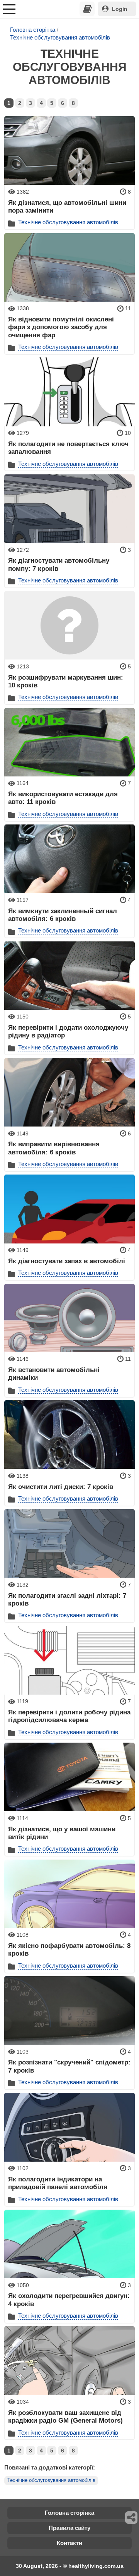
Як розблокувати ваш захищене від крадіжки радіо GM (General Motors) (65, 2416)
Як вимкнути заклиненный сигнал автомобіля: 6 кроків (63, 915)
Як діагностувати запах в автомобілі (67, 1261)
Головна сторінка (33, 30)
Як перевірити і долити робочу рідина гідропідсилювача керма (69, 1716)
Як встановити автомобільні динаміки (54, 1374)
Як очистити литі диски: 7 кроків (61, 1487)
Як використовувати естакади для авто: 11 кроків (63, 798)
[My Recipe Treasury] (87, 9)
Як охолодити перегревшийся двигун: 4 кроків (69, 2300)
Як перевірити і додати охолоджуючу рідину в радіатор (68, 1031)
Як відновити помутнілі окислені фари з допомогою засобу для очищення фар (61, 327)
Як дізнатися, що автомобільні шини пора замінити (67, 206)
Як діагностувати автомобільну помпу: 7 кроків (59, 564)
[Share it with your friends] (132, 2518)
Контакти (69, 2543)
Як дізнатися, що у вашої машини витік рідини (62, 1833)
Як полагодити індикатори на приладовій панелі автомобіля (58, 2183)
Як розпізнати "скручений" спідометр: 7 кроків (69, 2066)
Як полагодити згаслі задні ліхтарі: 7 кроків (67, 1599)
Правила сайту (69, 2528)
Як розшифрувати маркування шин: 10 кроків (66, 681)
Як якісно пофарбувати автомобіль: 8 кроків (69, 1949)
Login (120, 9)
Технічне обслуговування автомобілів (60, 37)
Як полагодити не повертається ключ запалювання (68, 448)
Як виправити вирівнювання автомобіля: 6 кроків (54, 1148)
